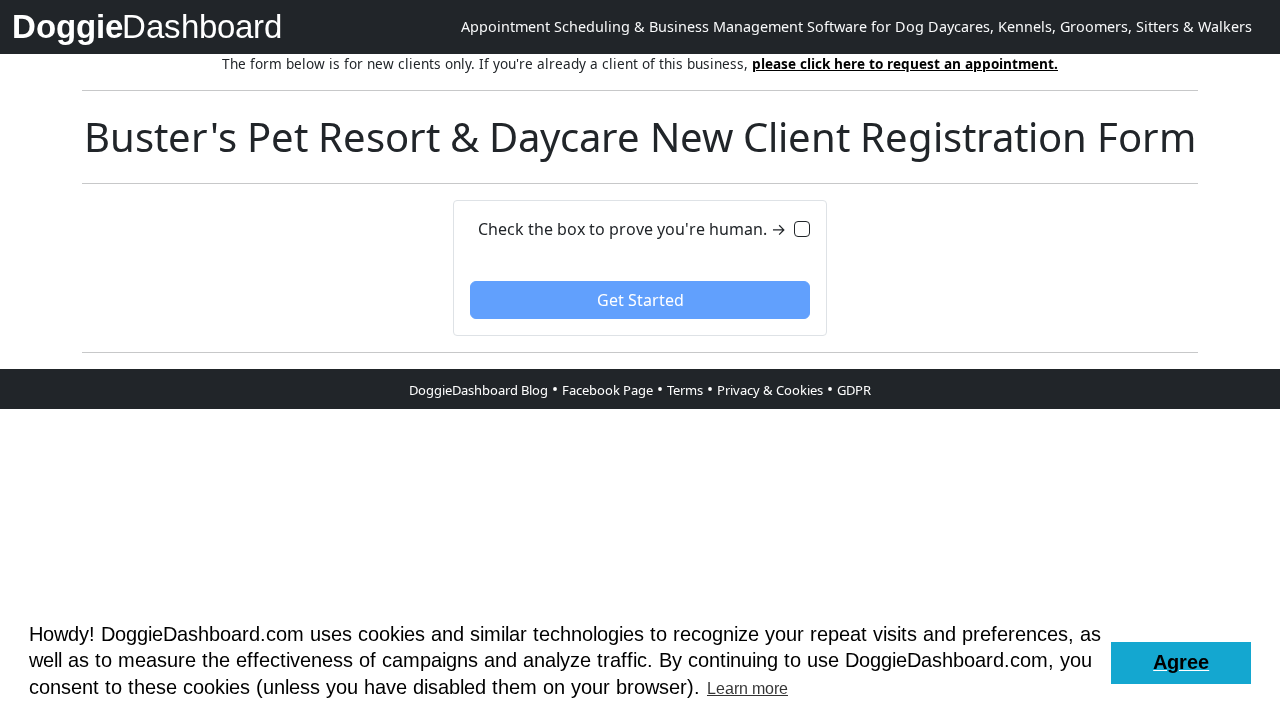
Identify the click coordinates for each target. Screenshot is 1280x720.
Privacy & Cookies (770, 390)
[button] (1181, 663)
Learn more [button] (747, 688)
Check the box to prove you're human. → (632, 229)
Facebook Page (607, 390)
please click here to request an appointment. (905, 63)
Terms (685, 390)
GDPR (854, 390)
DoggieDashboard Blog (478, 390)
